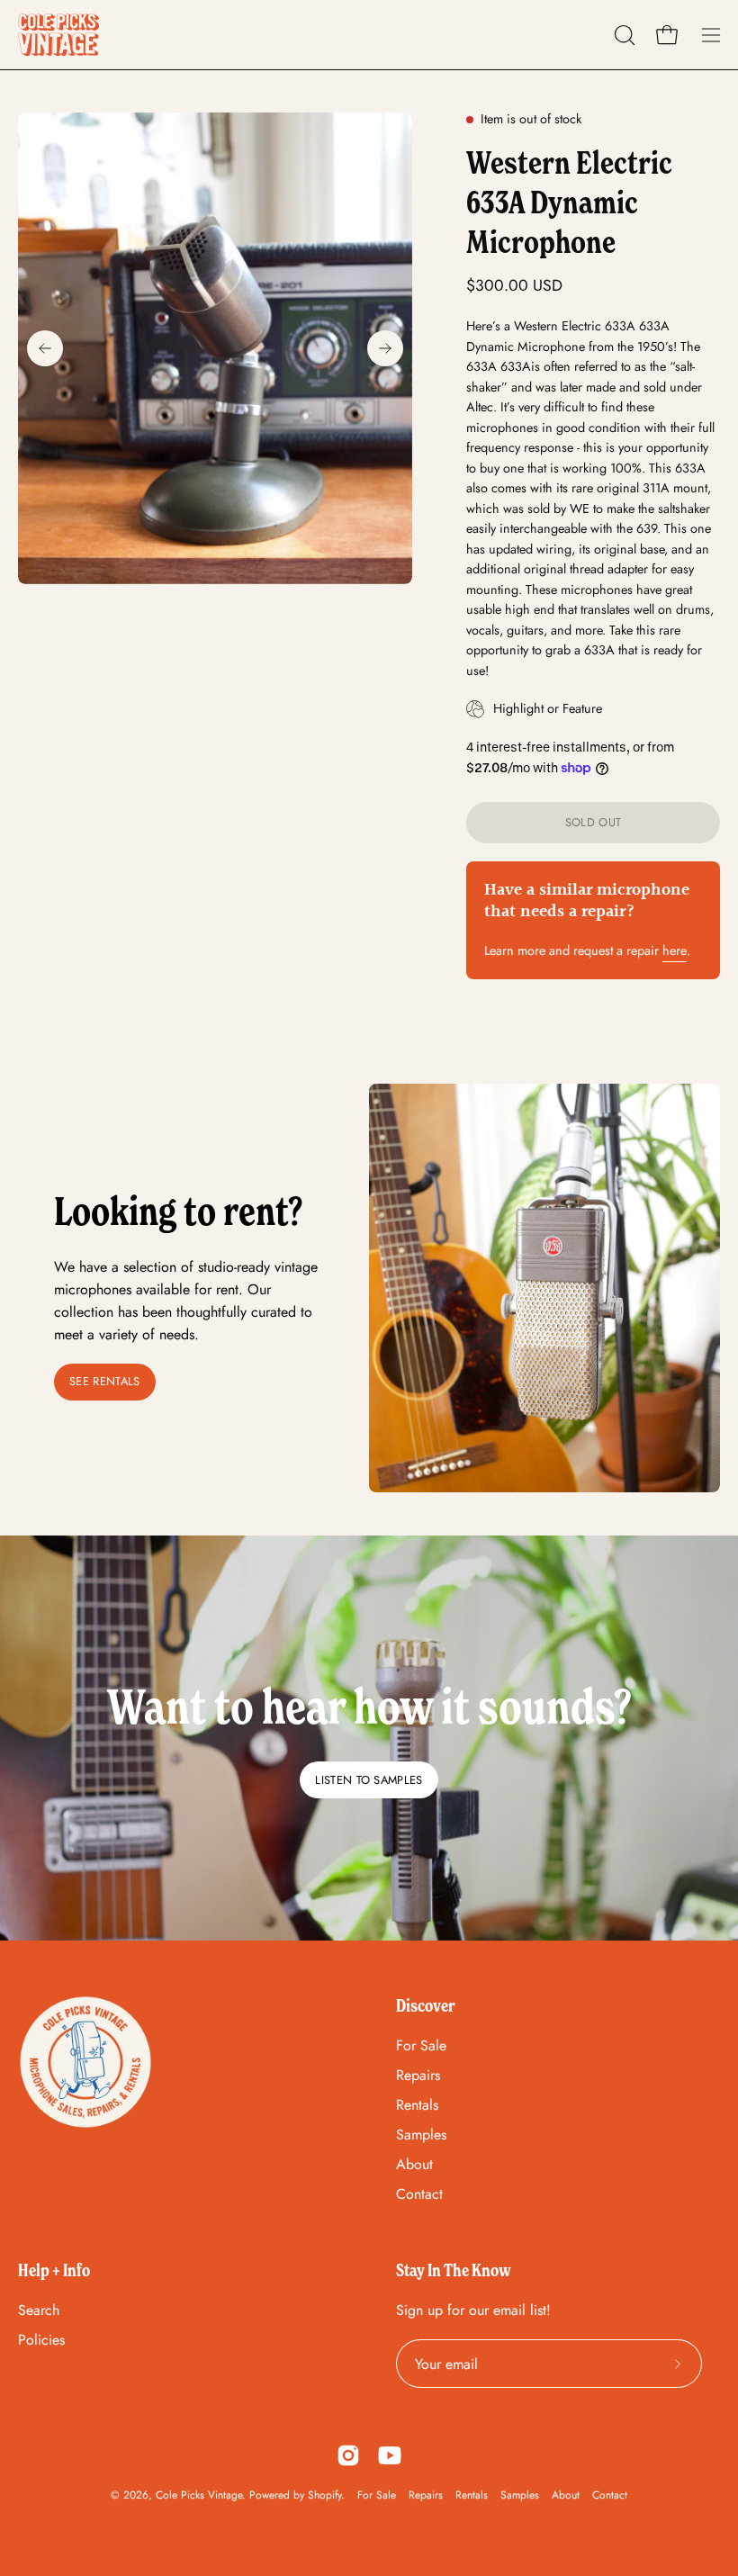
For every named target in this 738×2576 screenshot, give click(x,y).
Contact (419, 2194)
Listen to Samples (369, 1780)
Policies (41, 2340)
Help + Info (54, 2270)
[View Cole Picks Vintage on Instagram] (348, 2455)
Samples (421, 2135)
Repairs (418, 2075)
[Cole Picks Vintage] (58, 35)
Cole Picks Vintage (199, 2495)
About (414, 2164)
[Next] (385, 348)
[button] (623, 35)
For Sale (421, 2045)
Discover (426, 2005)
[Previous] (45, 348)
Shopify (324, 2495)
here (675, 950)
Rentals (417, 2105)
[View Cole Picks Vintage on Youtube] (390, 2455)
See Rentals (105, 1381)
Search (39, 2310)
